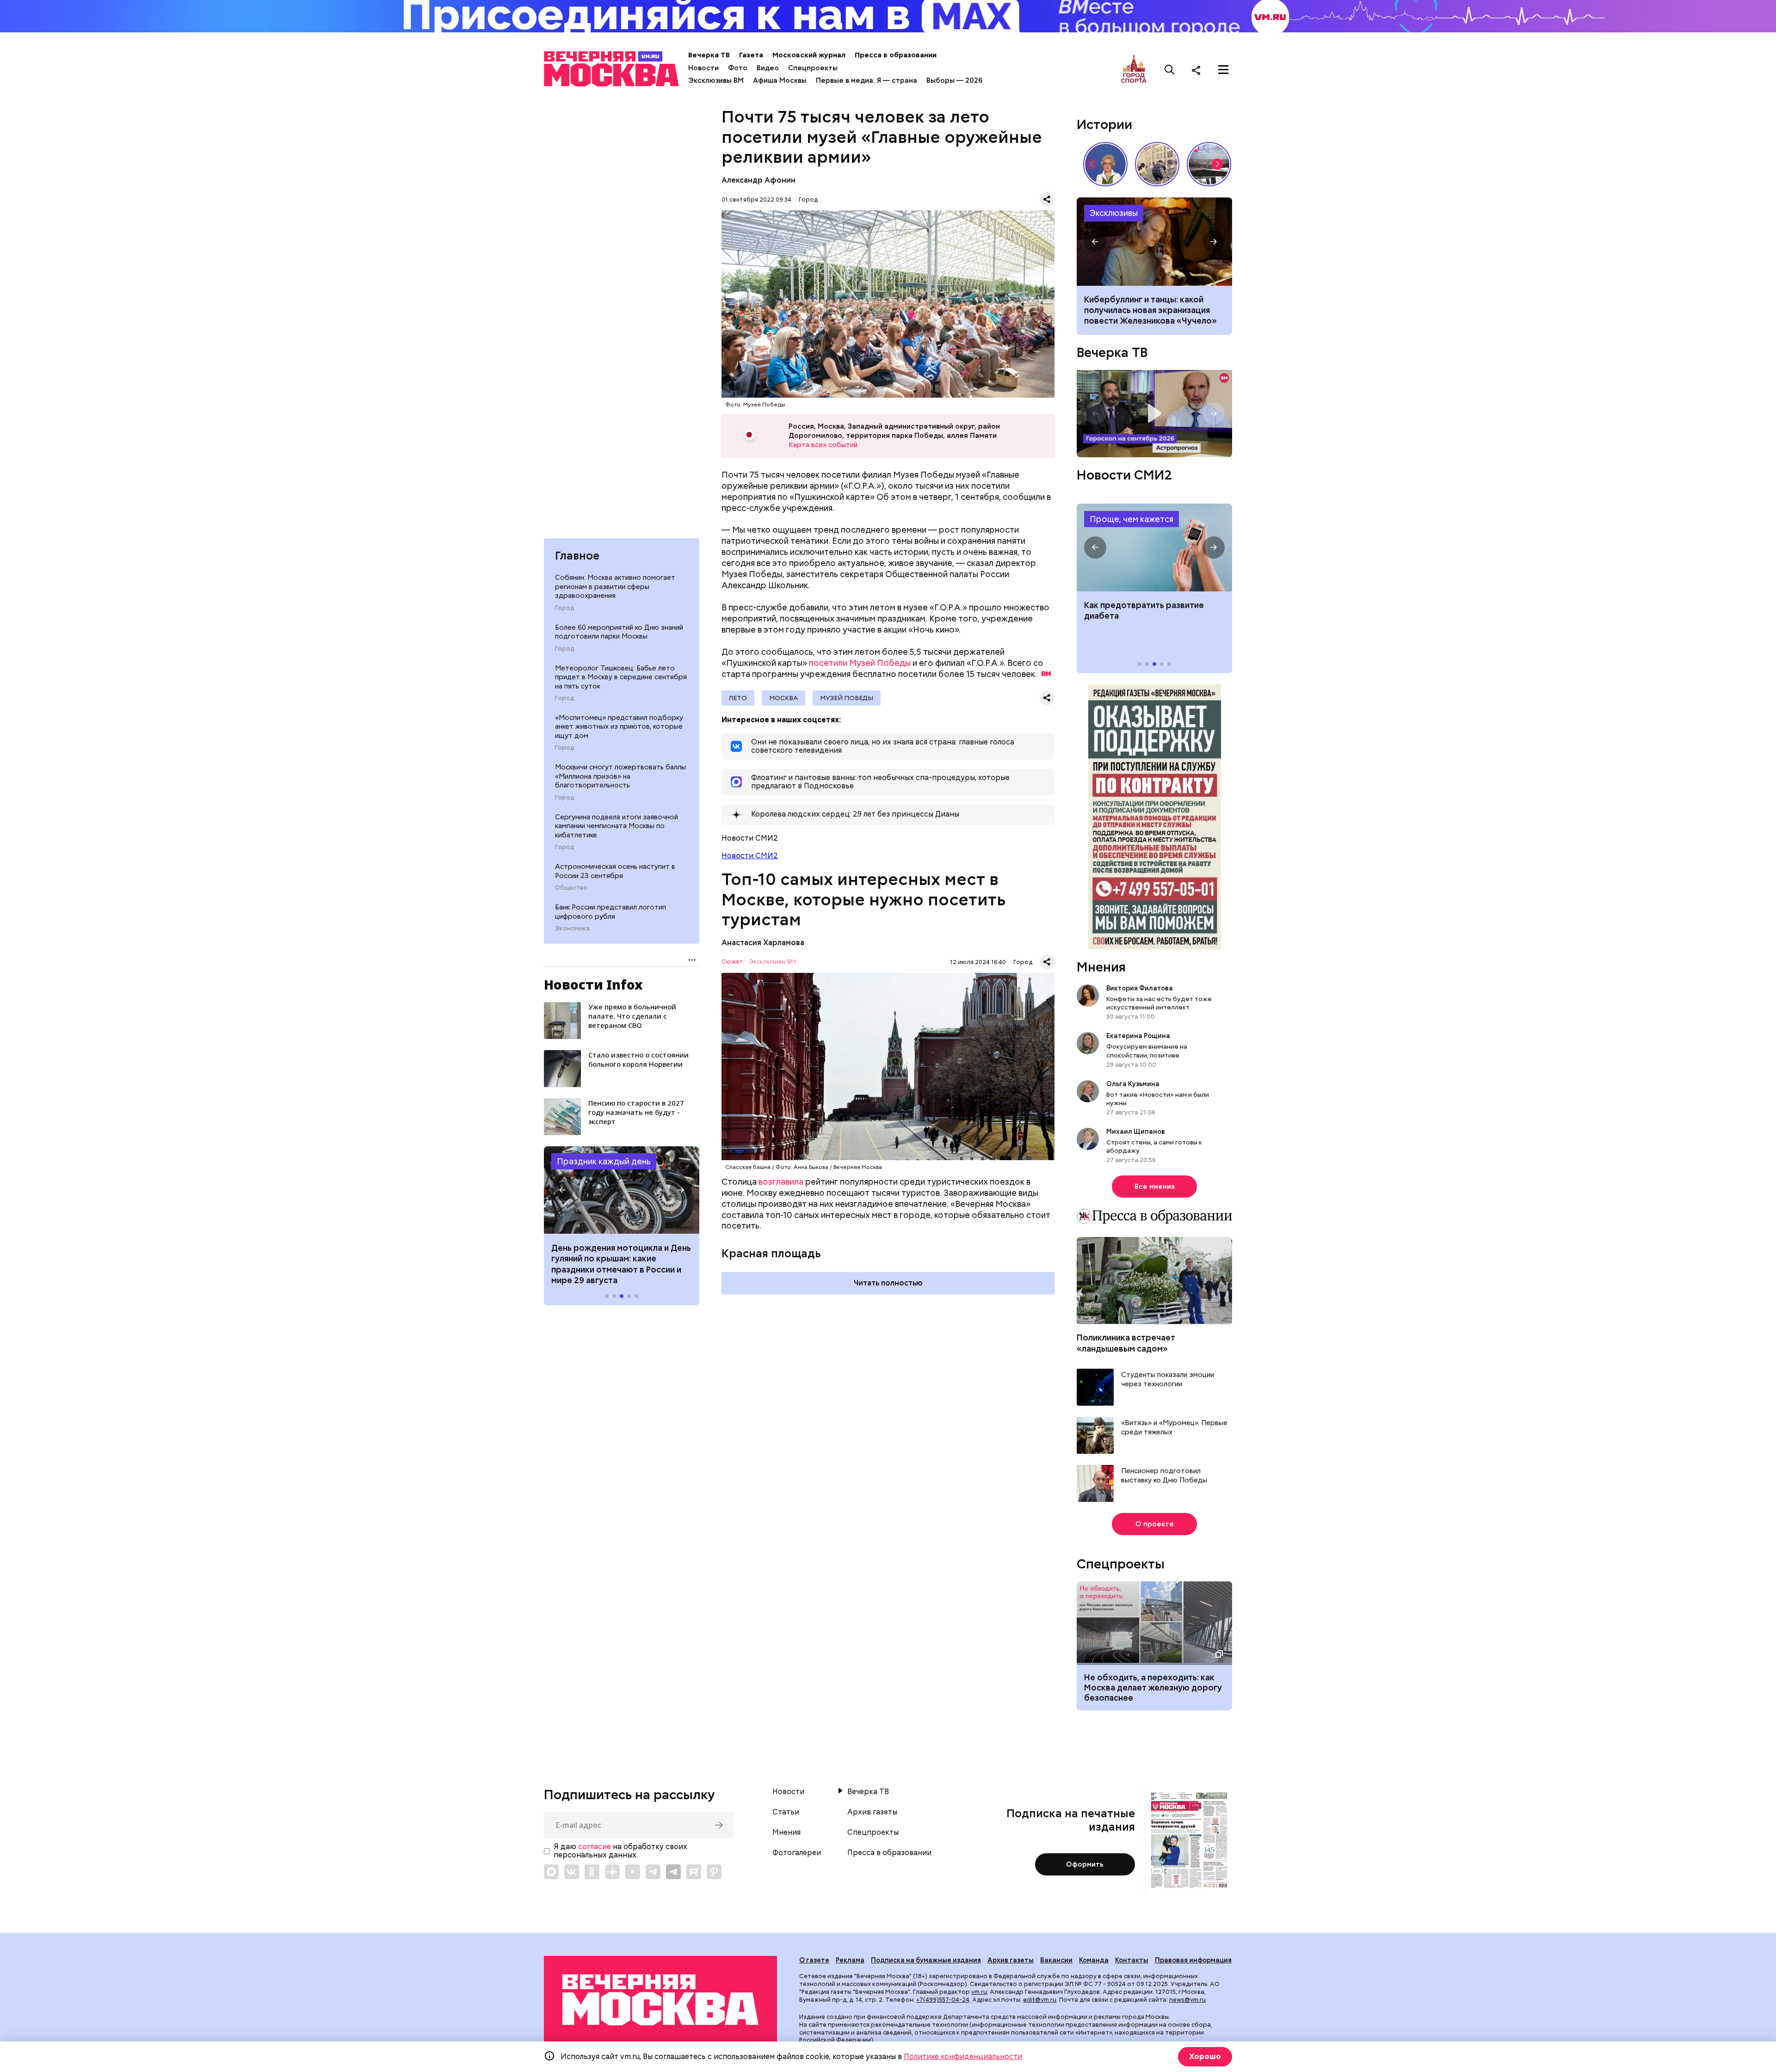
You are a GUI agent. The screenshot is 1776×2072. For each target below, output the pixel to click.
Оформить (1085, 1864)
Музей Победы (847, 698)
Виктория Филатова (1140, 988)
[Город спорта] (1134, 70)
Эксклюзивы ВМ (716, 80)
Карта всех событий (823, 445)
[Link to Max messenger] (551, 1872)
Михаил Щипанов (1136, 1131)
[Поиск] (1170, 70)
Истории (1104, 124)
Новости (703, 68)
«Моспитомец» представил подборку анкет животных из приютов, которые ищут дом (619, 727)
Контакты (1132, 1960)
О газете (814, 1960)
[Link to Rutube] (694, 1872)
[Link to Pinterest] (714, 1872)
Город (564, 609)
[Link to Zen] (612, 1872)
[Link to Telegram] (653, 1872)
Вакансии (1056, 1960)
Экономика (572, 929)
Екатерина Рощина (1138, 1036)
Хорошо (1205, 2057)
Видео (768, 68)
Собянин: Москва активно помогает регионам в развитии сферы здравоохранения (615, 587)
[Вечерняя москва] (660, 2000)
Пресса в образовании (896, 55)
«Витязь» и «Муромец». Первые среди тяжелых (1174, 1428)
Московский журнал (809, 55)
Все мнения (1155, 1187)
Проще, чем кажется (1132, 519)
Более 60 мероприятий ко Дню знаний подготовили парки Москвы (619, 633)
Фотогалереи (797, 1853)
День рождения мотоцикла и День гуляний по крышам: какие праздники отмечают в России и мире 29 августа (621, 1264)
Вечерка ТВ (709, 55)
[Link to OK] (592, 1872)
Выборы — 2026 (954, 80)
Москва (783, 698)
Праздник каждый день (604, 1162)
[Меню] (1223, 70)
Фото (738, 68)
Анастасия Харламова (763, 943)
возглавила (781, 1182)
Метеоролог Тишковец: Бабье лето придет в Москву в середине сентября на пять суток (621, 677)
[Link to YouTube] (633, 1872)
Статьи (786, 1812)
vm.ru (979, 1992)
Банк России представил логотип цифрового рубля (610, 912)
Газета (751, 55)
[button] (562, 1190)
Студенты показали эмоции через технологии (1168, 1380)
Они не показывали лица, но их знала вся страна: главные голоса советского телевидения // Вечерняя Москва (1105, 164)
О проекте (1155, 1524)
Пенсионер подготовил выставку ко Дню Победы (1164, 1476)
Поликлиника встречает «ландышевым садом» (1126, 1343)
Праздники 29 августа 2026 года (622, 1190)
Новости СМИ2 (750, 856)
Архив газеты (872, 1812)
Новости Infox (593, 984)
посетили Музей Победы (860, 663)
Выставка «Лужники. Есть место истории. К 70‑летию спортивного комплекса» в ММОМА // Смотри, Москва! (1157, 164)
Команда (1094, 1960)
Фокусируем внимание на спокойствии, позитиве (1147, 1051)
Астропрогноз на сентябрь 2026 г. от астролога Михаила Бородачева (1154, 414)
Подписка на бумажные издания (926, 1960)
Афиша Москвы (780, 80)
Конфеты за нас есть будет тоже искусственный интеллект (1159, 1003)
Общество (571, 888)
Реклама (850, 1960)
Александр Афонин (758, 180)
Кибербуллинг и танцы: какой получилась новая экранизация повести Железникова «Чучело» (1150, 310)
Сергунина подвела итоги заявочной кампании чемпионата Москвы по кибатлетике (617, 827)
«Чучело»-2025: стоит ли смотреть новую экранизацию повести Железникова (1154, 241)
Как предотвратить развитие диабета (1154, 547)
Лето (738, 698)
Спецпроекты (813, 68)
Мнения (1101, 967)
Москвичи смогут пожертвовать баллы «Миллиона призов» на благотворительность (620, 777)
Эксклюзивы (1114, 213)
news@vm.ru (1187, 2000)
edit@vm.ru (1040, 2000)
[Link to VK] (572, 1872)
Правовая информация (1193, 1960)
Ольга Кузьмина (1134, 1084)
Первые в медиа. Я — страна (866, 80)
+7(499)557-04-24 (943, 2000)
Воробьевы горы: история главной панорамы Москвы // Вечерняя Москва (1209, 164)
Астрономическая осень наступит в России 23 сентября (615, 872)
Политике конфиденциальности (963, 2057)
